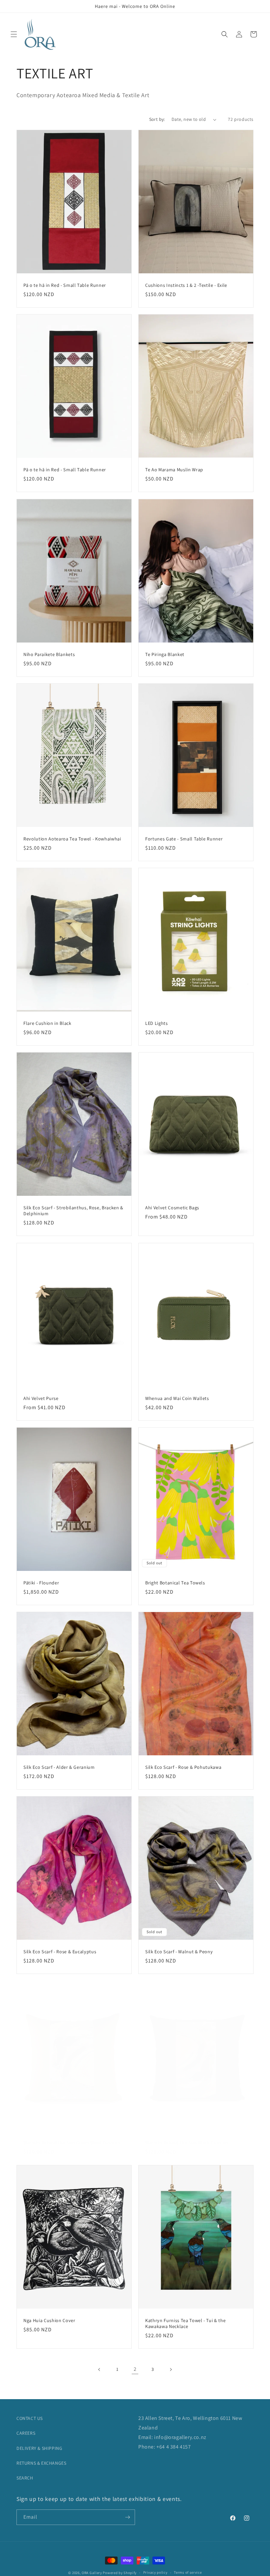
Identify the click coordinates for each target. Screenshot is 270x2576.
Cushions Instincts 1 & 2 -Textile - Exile (186, 285)
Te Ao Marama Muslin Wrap (174, 470)
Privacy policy (155, 2572)
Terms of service (188, 2572)
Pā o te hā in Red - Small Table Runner (65, 285)
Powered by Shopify (120, 2573)
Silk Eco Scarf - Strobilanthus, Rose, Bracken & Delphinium (73, 1211)
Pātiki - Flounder (41, 1583)
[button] (14, 34)
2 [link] (135, 2369)
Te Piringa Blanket (165, 654)
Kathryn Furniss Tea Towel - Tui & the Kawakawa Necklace (185, 2323)
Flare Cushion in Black (47, 1023)
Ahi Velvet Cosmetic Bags (172, 1208)
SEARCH (25, 2478)
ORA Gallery (92, 2573)
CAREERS (26, 2433)
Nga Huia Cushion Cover (49, 2320)
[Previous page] (99, 2370)
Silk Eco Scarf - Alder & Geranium (59, 1767)
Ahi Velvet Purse (41, 1398)
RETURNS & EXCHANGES (41, 2463)
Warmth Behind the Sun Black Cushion (187, 2143)
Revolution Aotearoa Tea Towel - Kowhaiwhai (72, 839)
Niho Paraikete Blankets (49, 654)
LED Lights (157, 1023)
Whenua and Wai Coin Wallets (177, 1398)
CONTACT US (30, 2418)
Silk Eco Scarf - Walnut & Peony (179, 1952)
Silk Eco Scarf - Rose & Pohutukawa (183, 1767)
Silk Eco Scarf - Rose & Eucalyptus (60, 1952)
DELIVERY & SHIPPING (39, 2448)
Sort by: (157, 119)
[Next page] (171, 2370)
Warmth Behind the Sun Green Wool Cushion (72, 2143)
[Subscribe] (127, 2517)
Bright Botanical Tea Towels (175, 1583)
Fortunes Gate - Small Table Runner (184, 839)
